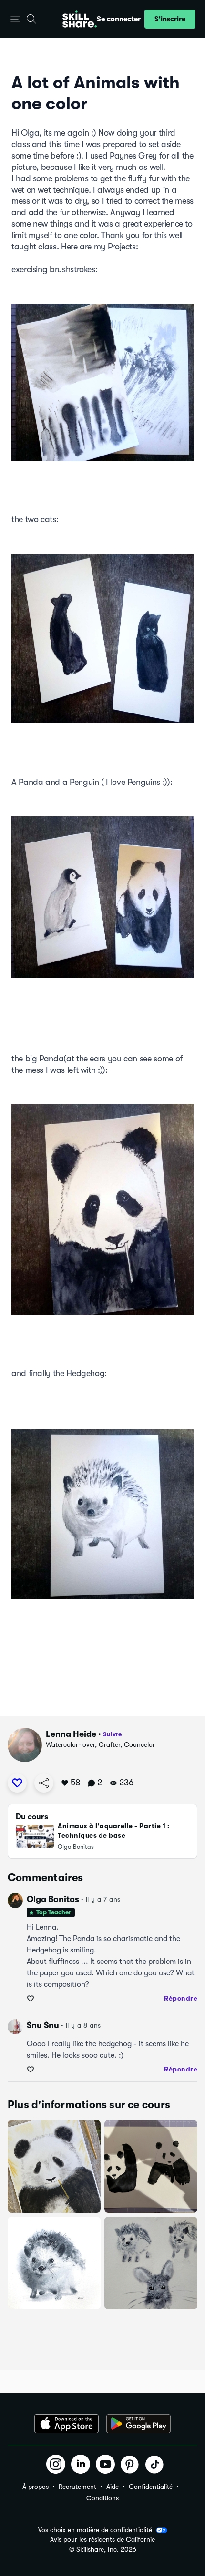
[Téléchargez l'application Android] (138, 2424)
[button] (15, 19)
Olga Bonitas (53, 1899)
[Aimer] (17, 1783)
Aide (113, 2487)
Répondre (181, 1998)
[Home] (80, 19)
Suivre (112, 1734)
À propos (36, 2487)
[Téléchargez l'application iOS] (67, 2424)
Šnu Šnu (43, 2025)
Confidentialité (151, 2487)
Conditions (102, 2498)
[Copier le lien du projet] (44, 1783)
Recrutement (77, 2487)
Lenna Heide (71, 1734)
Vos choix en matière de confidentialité (95, 2530)
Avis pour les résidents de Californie (102, 2540)
